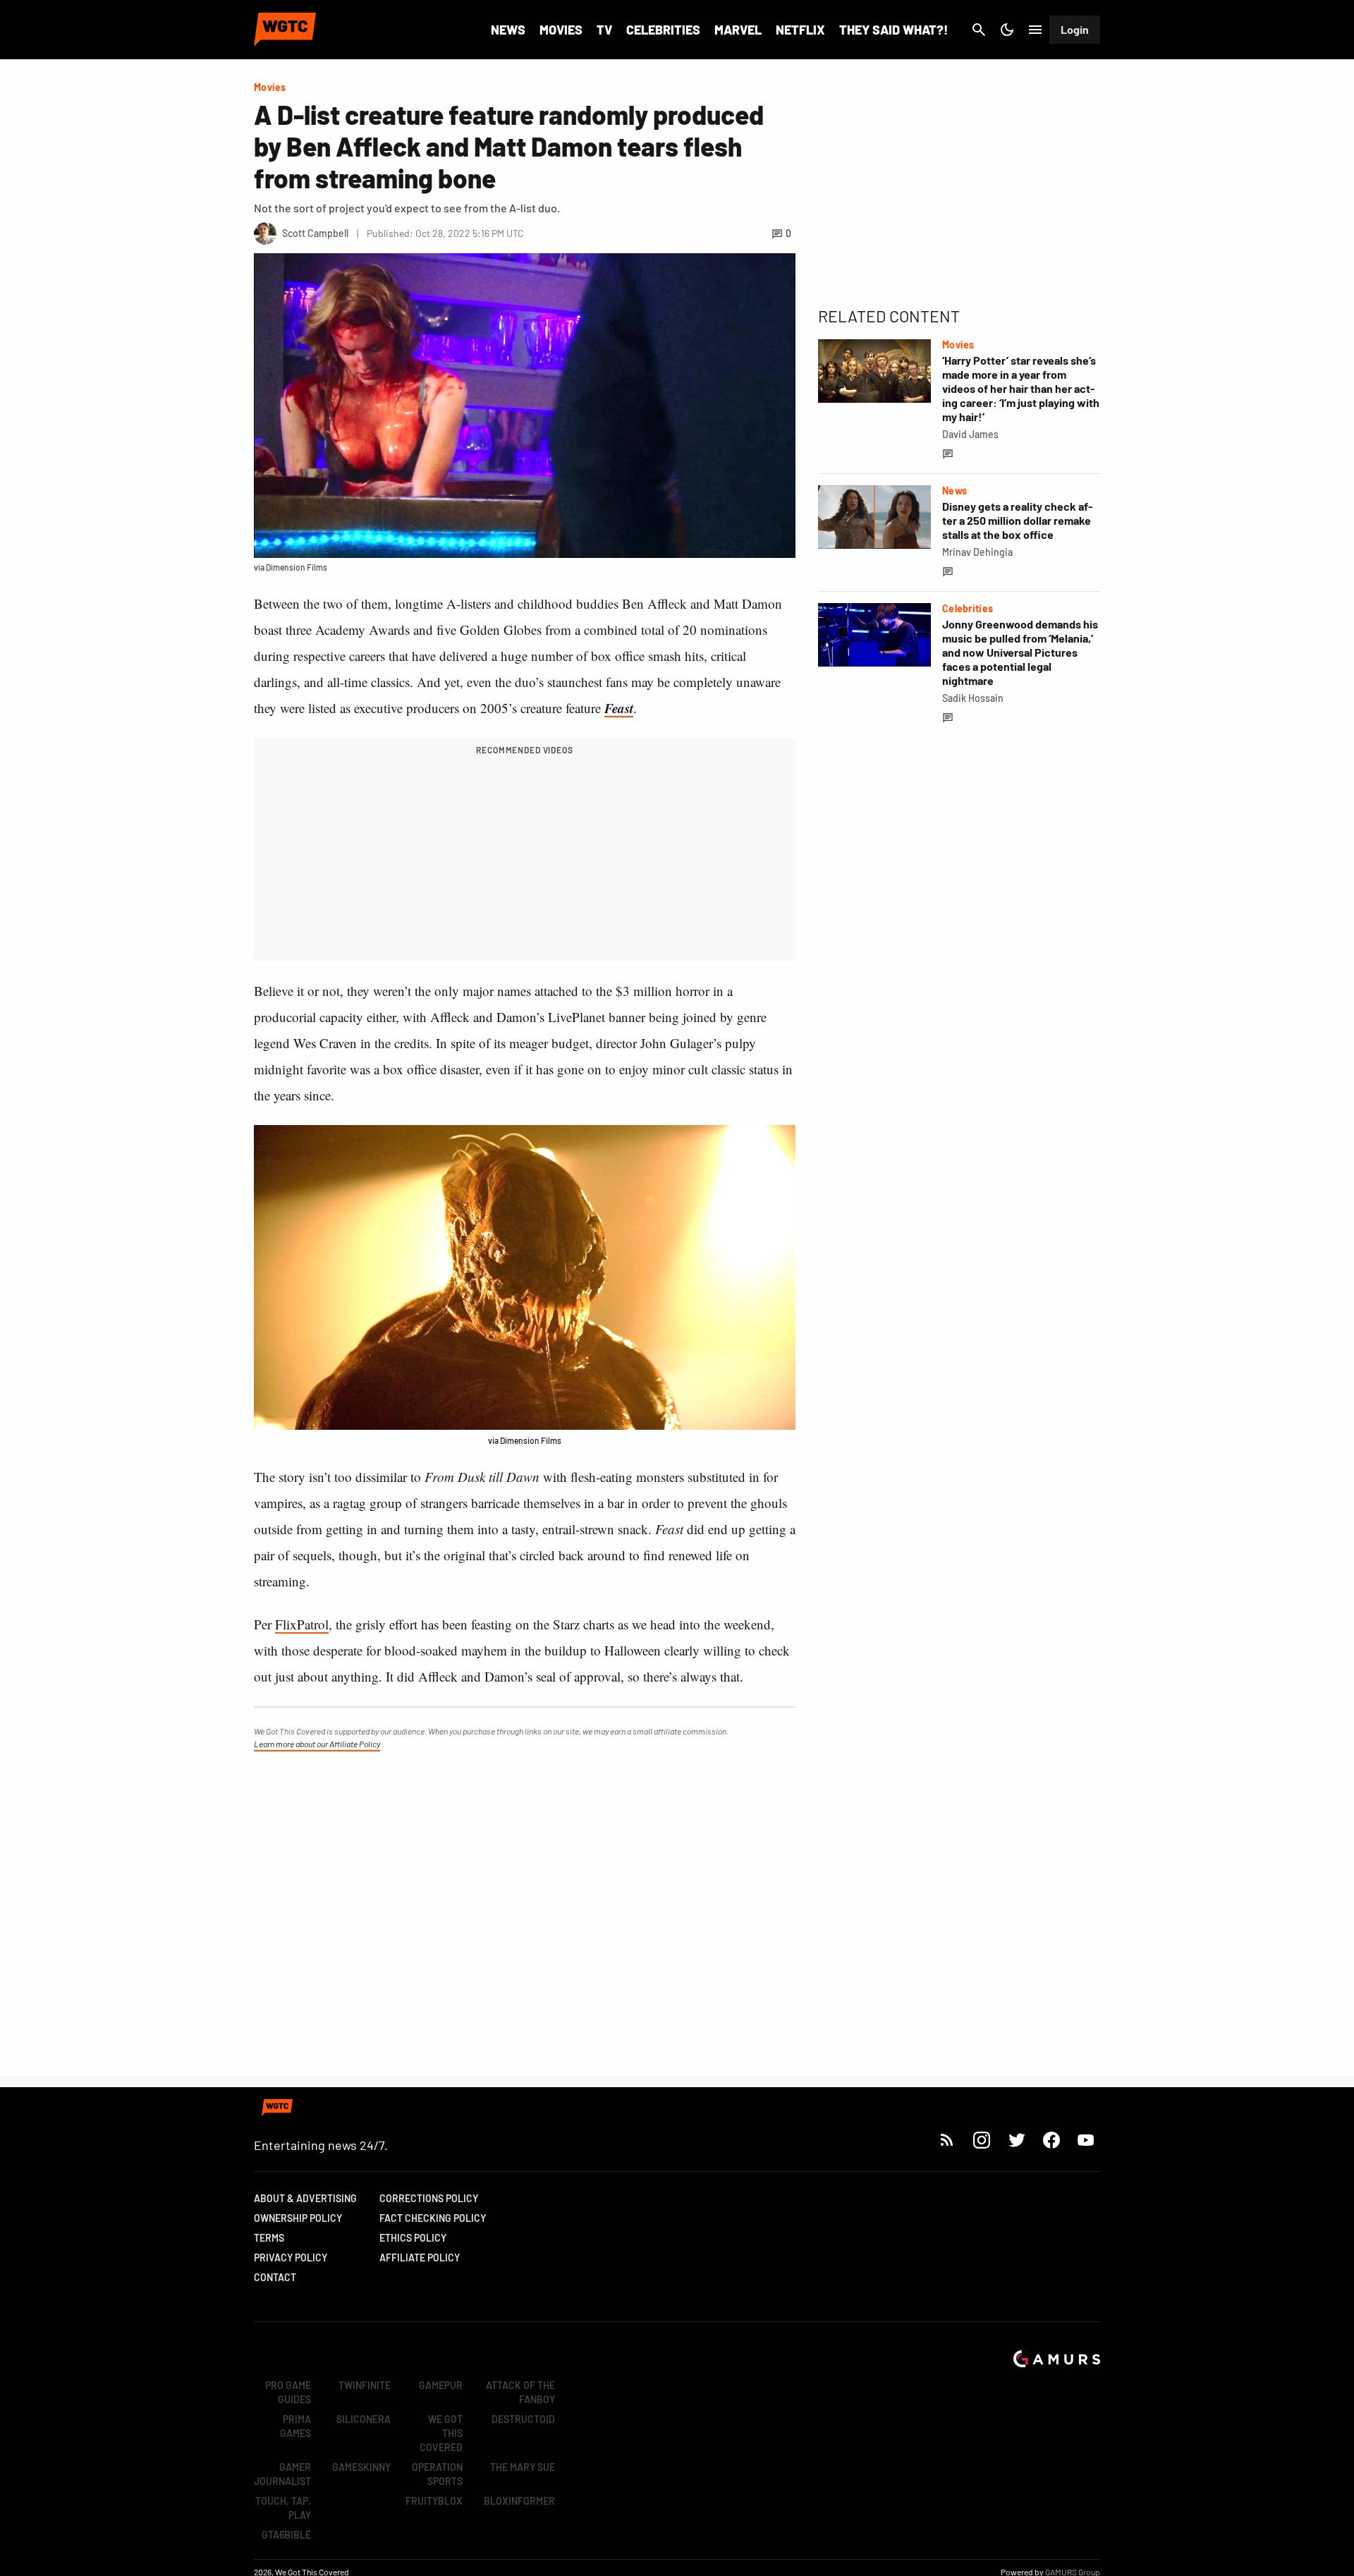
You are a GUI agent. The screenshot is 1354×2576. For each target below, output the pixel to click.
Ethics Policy (413, 2238)
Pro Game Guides (288, 2392)
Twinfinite (365, 2385)
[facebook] (1051, 2140)
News (508, 30)
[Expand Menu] (1035, 30)
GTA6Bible (286, 2535)
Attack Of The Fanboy (520, 2392)
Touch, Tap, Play (283, 2508)
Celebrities (663, 30)
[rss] (947, 2140)
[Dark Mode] (1007, 30)
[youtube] (1086, 2140)
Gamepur (441, 2385)
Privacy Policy (291, 2258)
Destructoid (523, 2419)
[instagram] (981, 2140)
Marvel (738, 30)
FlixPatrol (302, 1624)
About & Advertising (305, 2198)
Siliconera (364, 2419)
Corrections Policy (429, 2198)
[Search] (979, 30)
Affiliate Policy (420, 2258)
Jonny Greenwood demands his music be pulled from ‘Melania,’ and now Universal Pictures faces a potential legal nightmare (1020, 652)
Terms (269, 2238)
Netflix (800, 30)
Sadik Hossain (973, 698)
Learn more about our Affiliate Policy (317, 1744)
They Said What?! (893, 30)
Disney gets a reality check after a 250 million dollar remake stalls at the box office (1018, 520)
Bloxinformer (519, 2501)
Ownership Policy (298, 2218)
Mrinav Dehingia (977, 552)
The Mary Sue (523, 2467)
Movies (561, 30)
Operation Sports (437, 2474)
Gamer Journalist (282, 2474)
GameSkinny (361, 2467)
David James (970, 434)
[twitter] (1016, 2140)
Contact (275, 2277)
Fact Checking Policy (433, 2218)
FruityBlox (434, 2501)
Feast (619, 708)
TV (604, 30)
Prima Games (295, 2426)
